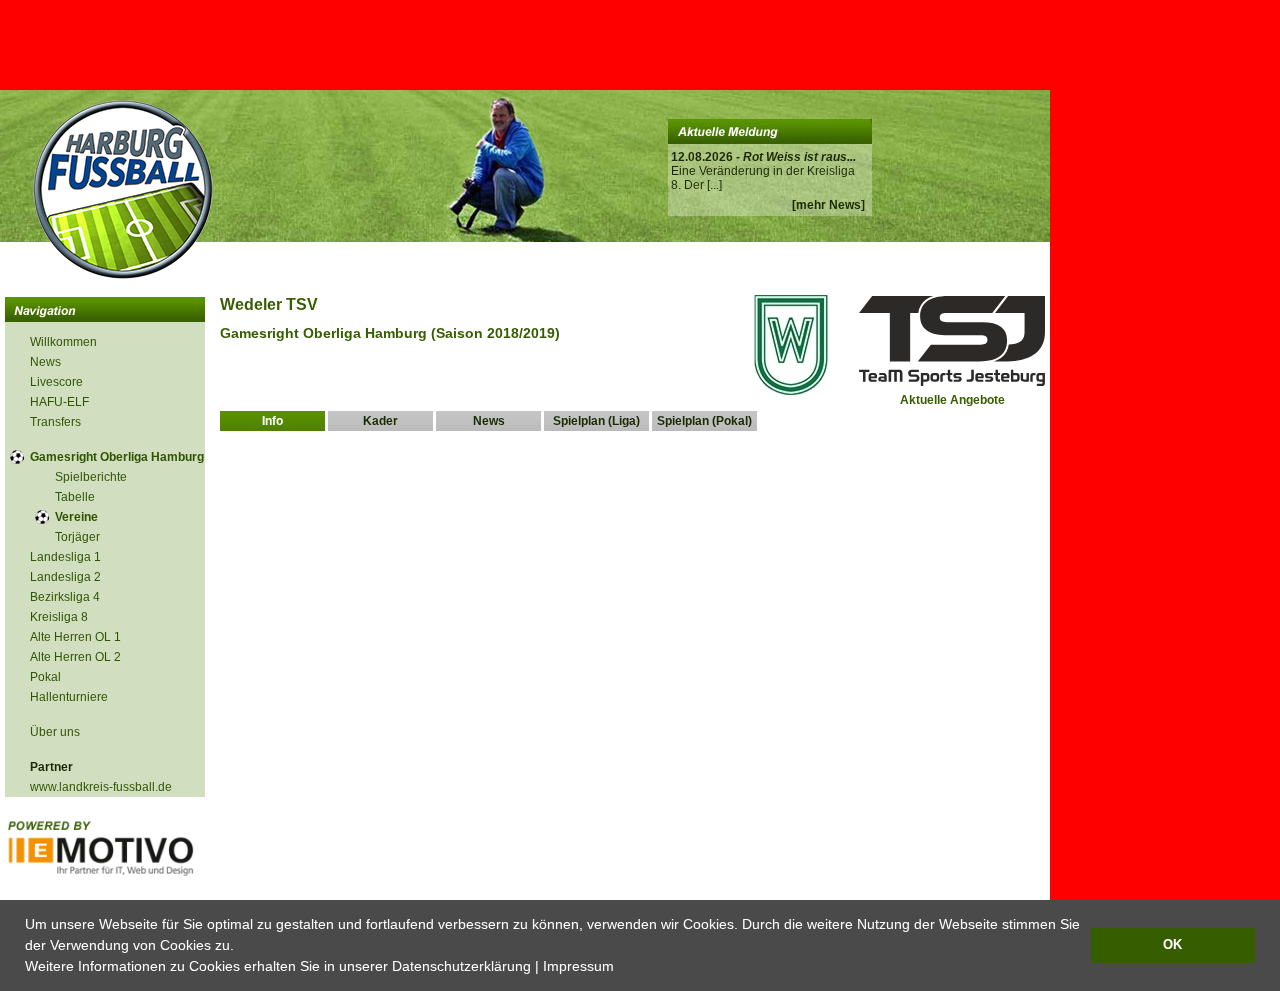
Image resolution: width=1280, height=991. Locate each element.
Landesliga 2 (65, 577)
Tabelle (75, 497)
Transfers (55, 422)
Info (272, 421)
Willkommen (63, 342)
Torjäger (77, 537)
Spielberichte (91, 477)
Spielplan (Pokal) (704, 421)
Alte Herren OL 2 (75, 657)
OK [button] (1172, 945)
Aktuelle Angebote (952, 400)
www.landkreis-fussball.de (101, 787)
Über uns (55, 732)
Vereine (76, 517)
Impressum (578, 966)
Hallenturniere (69, 697)
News (45, 362)
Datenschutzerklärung (461, 966)
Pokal (45, 677)
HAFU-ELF (59, 402)
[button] (621, 968)
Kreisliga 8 (59, 617)
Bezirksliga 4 (65, 597)
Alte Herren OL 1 (75, 637)
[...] (714, 185)
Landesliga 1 (65, 557)
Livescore (56, 382)
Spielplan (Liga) (596, 421)
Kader (380, 421)
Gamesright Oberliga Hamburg (117, 457)
